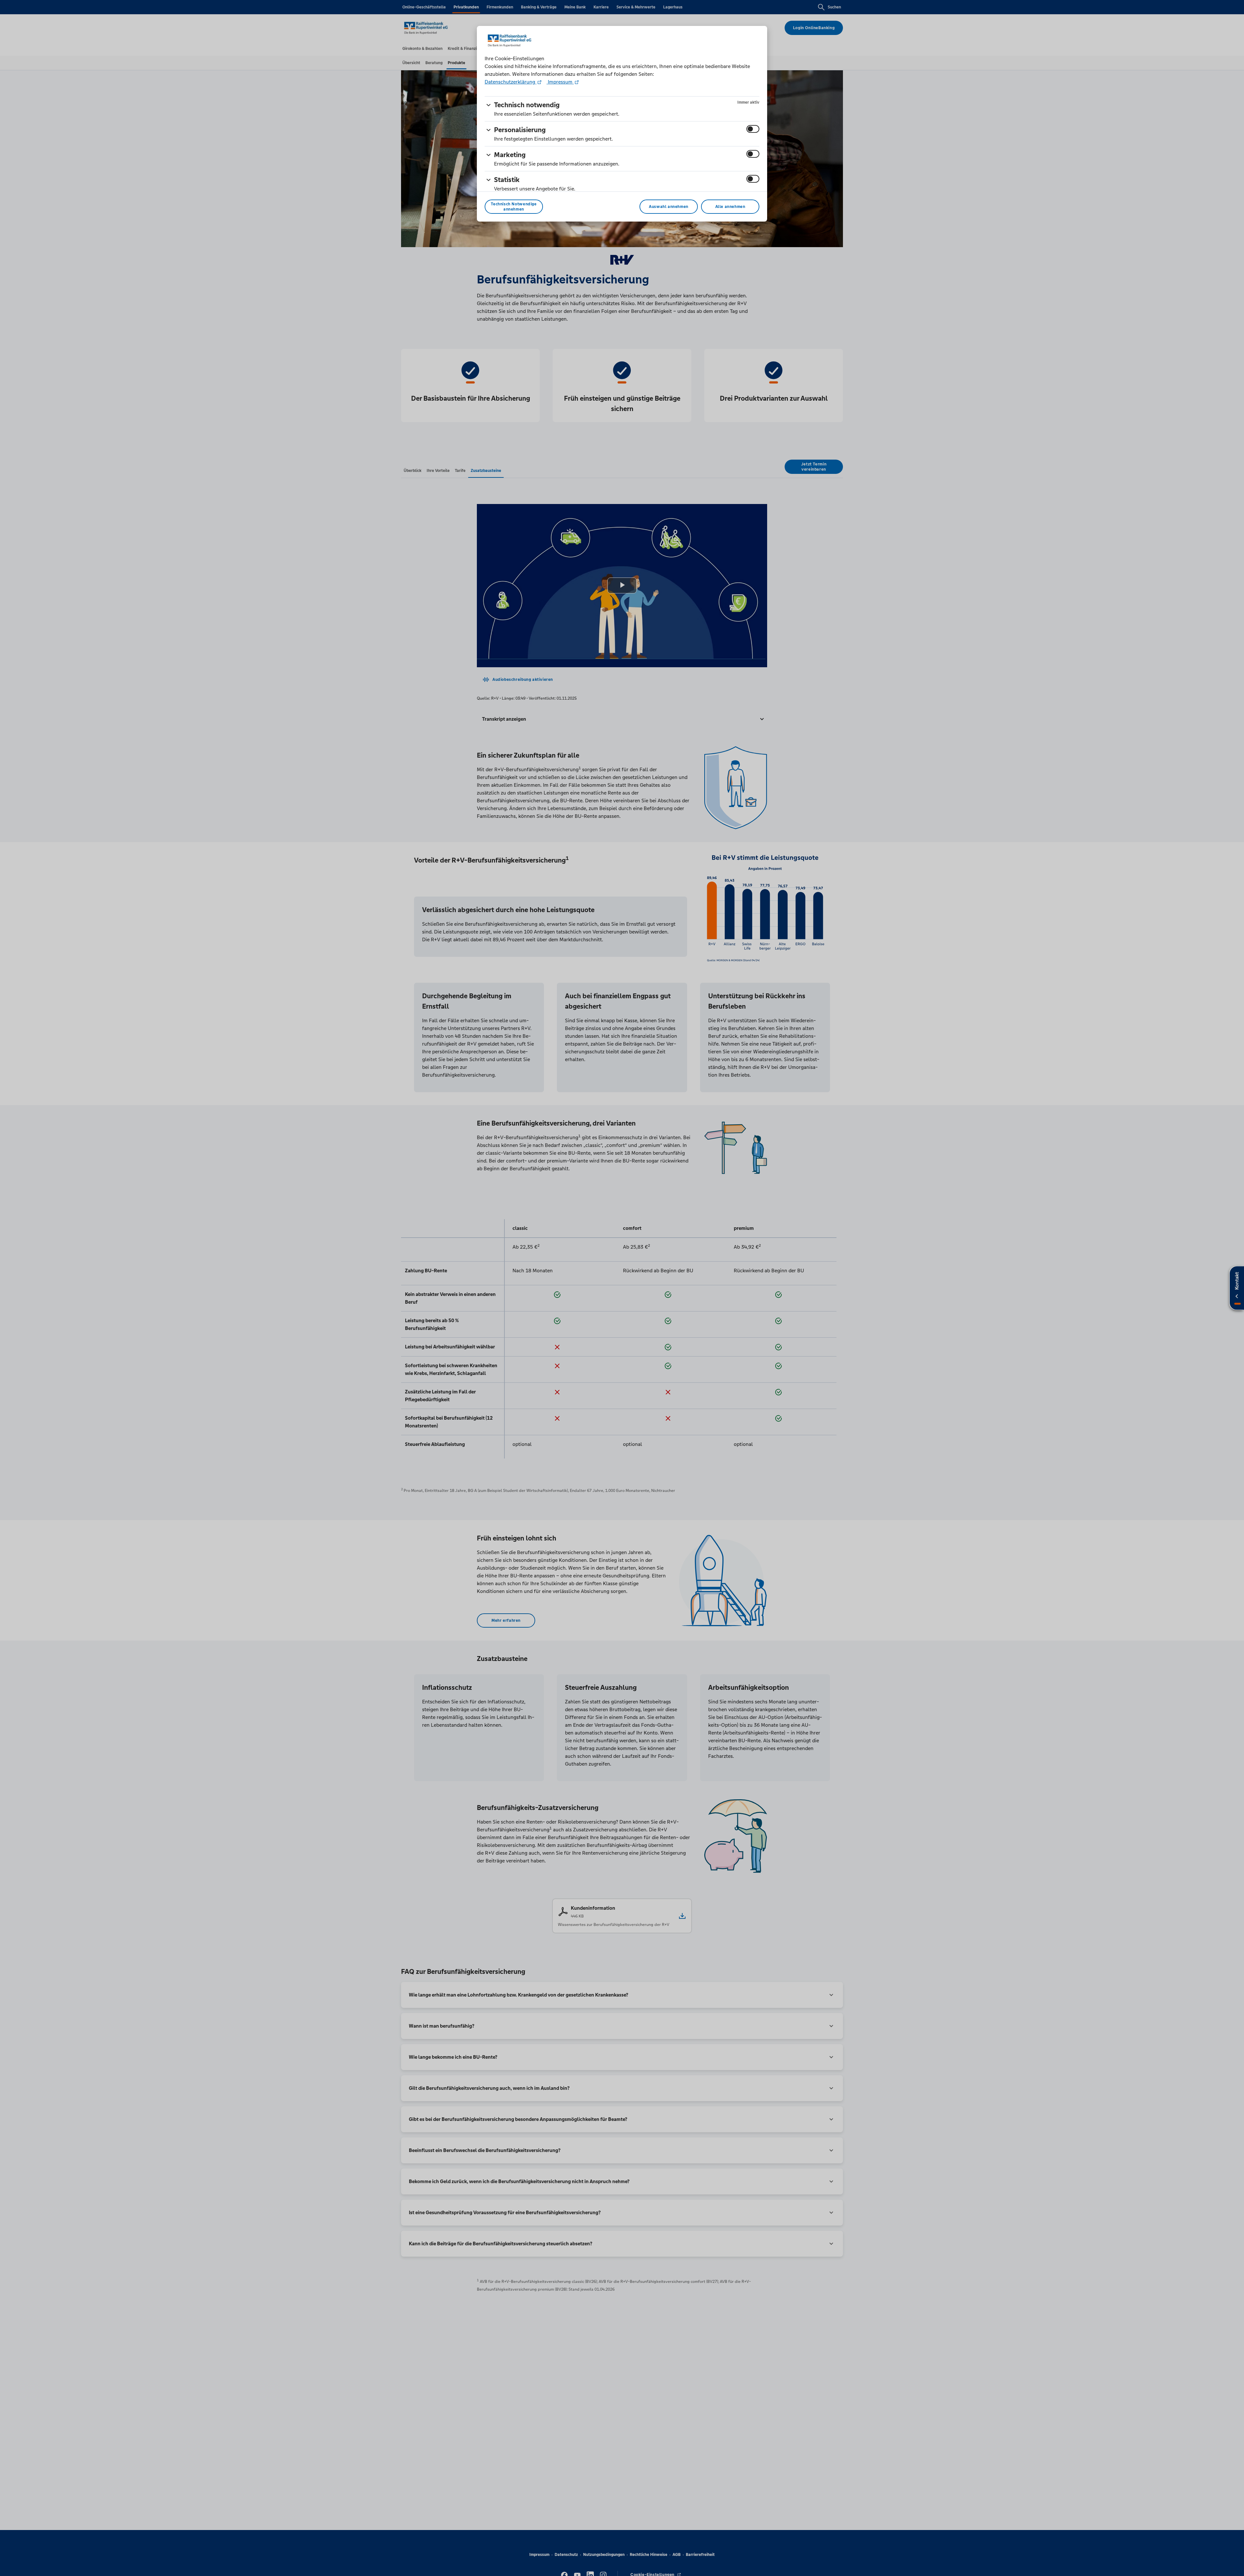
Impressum (560, 82)
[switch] (753, 129)
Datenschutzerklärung (511, 82)
